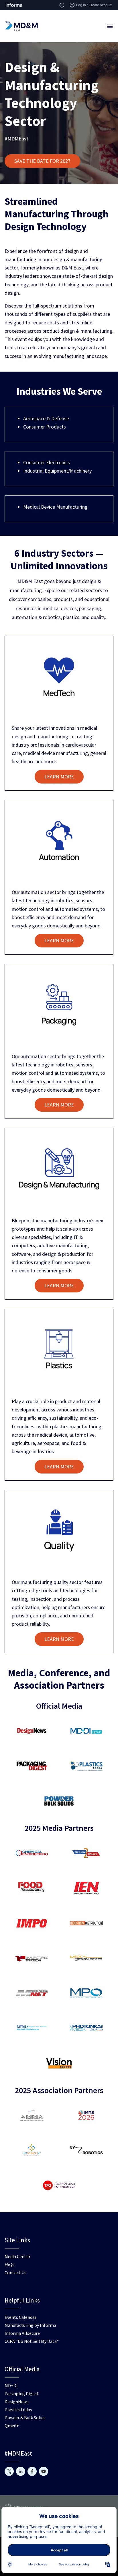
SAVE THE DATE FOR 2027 (42, 161)
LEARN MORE (59, 777)
